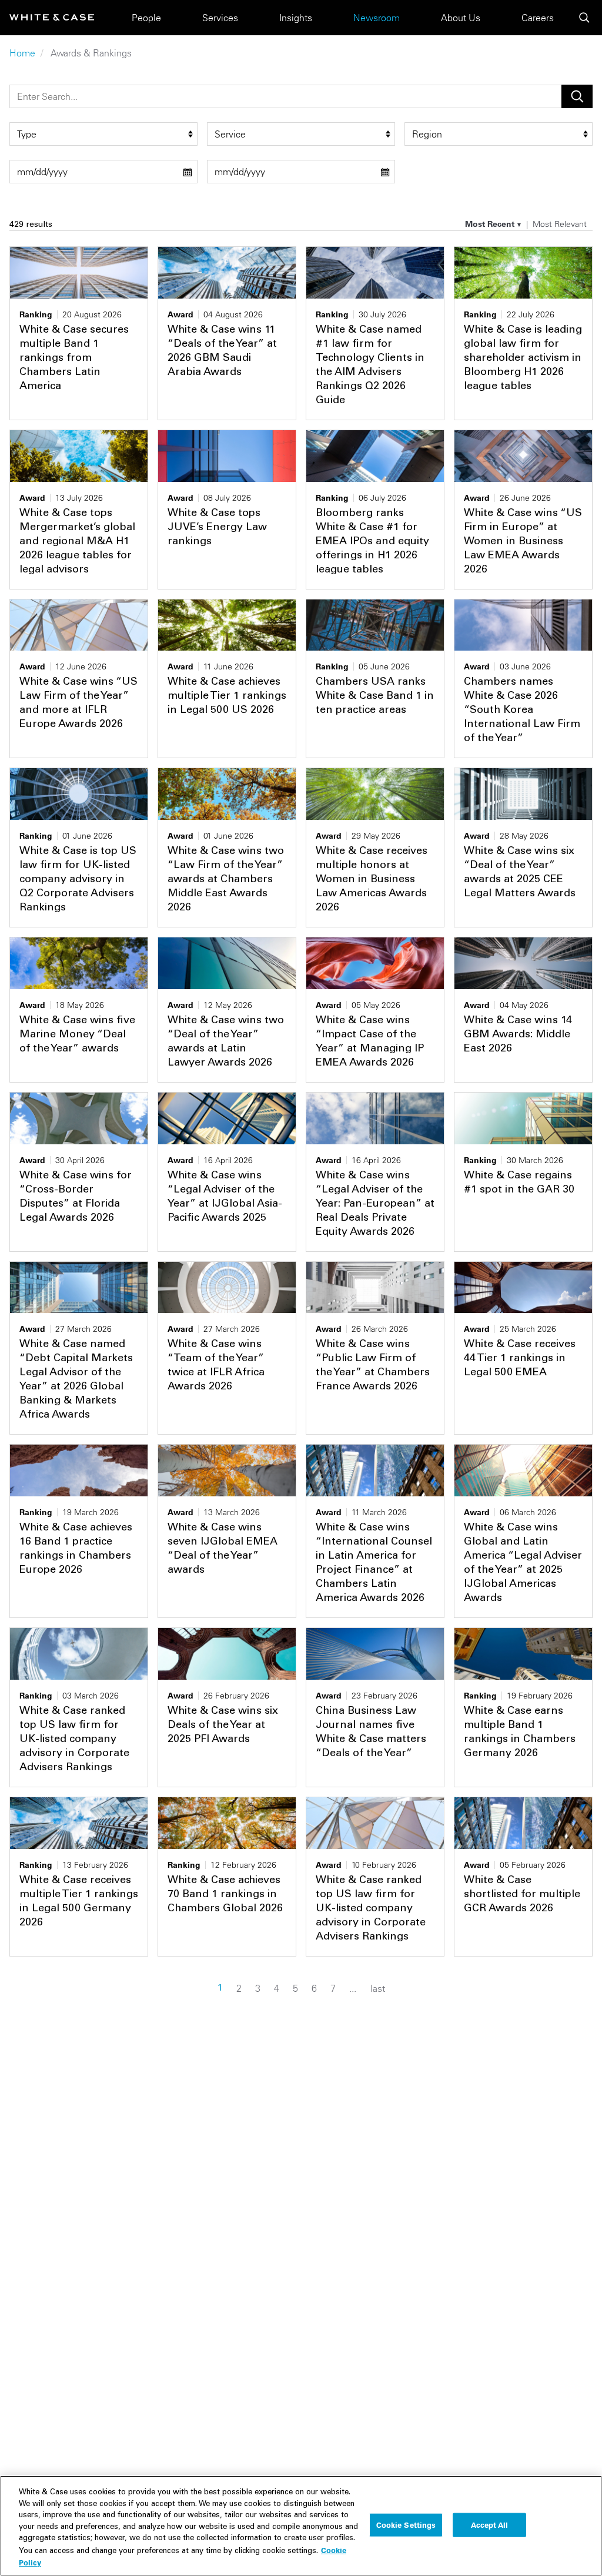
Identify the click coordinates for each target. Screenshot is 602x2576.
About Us (461, 18)
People (146, 18)
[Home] (52, 17)
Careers (538, 18)
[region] (301, 2526)
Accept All (489, 2524)
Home (22, 53)
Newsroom (377, 18)
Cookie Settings (406, 2524)
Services (220, 18)
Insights (296, 18)
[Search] (584, 18)
